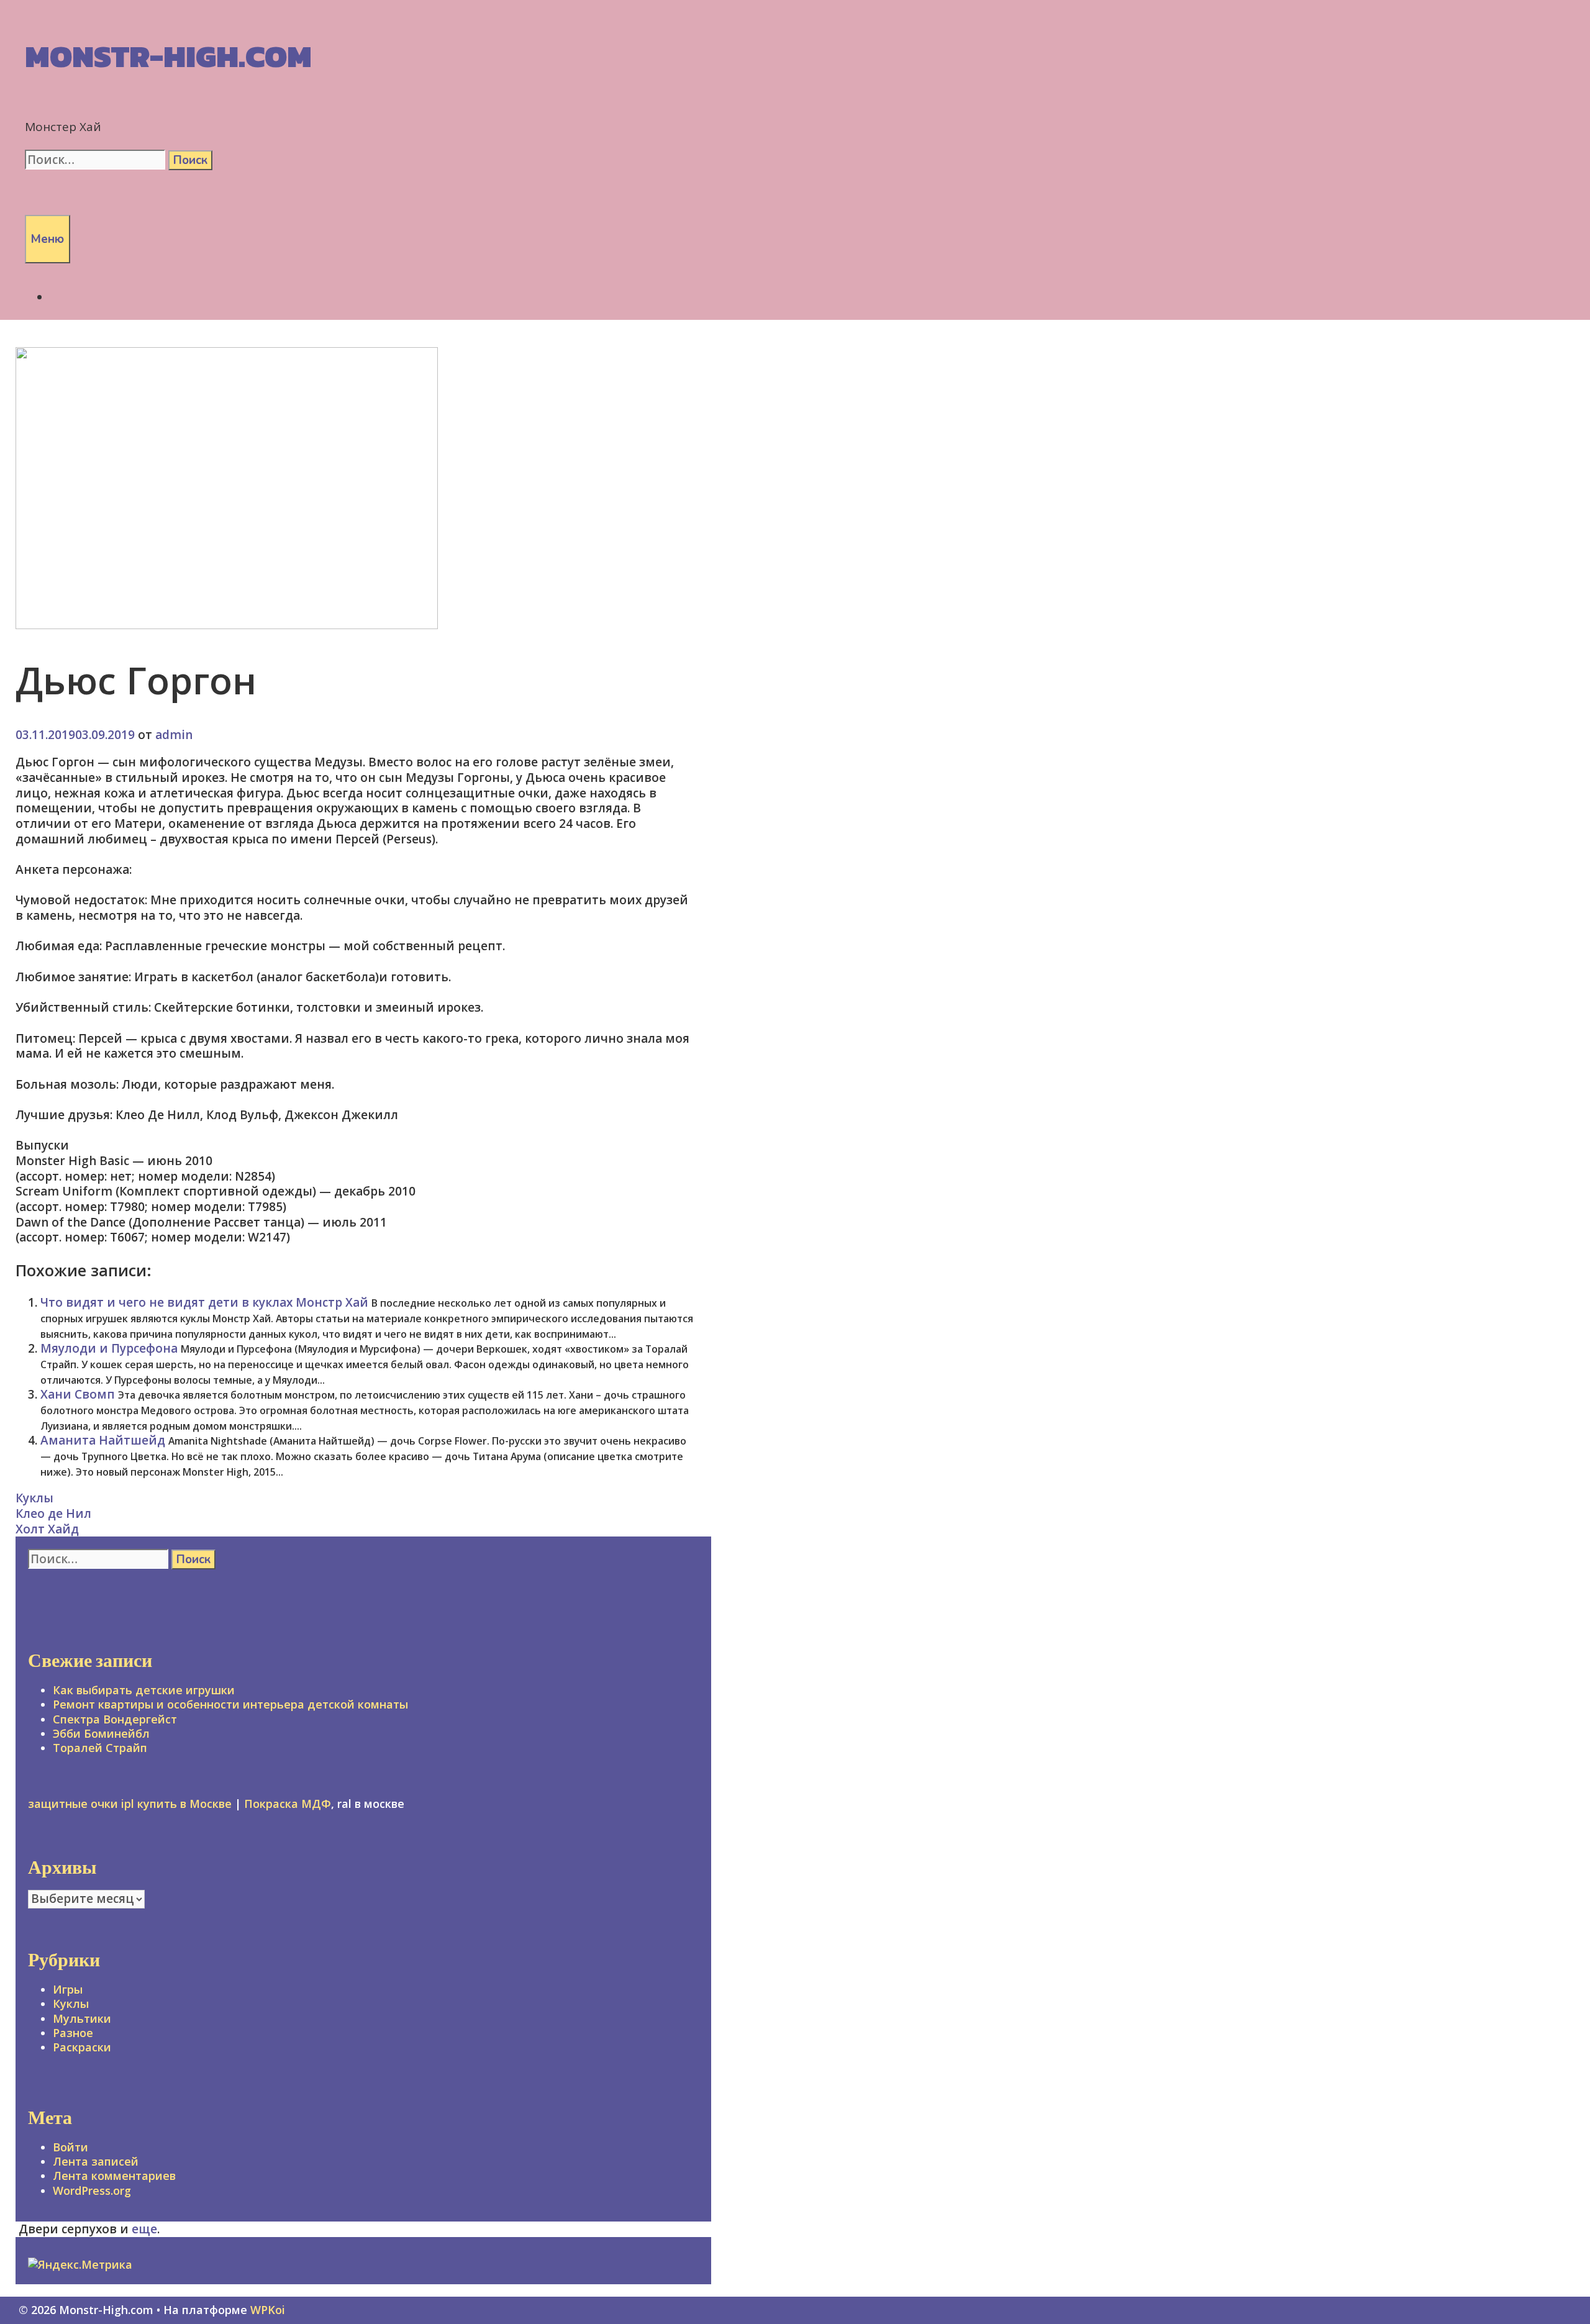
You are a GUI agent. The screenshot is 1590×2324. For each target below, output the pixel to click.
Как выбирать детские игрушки (144, 1690)
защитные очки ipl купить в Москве (130, 1804)
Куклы (34, 1498)
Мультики (82, 2018)
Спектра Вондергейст (115, 1719)
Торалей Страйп (100, 1748)
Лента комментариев (114, 2176)
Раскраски (82, 2047)
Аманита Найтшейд (103, 1440)
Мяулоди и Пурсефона (109, 1348)
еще (144, 2229)
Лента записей (96, 2161)
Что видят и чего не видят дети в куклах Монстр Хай (204, 1302)
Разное (73, 2033)
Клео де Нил (53, 1514)
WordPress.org (92, 2190)
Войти (70, 2147)
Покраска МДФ (288, 1804)
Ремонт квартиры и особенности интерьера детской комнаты (230, 1704)
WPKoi (268, 2310)
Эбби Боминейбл (101, 1733)
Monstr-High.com (168, 56)
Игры (68, 1989)
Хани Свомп (78, 1394)
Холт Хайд (47, 1529)
